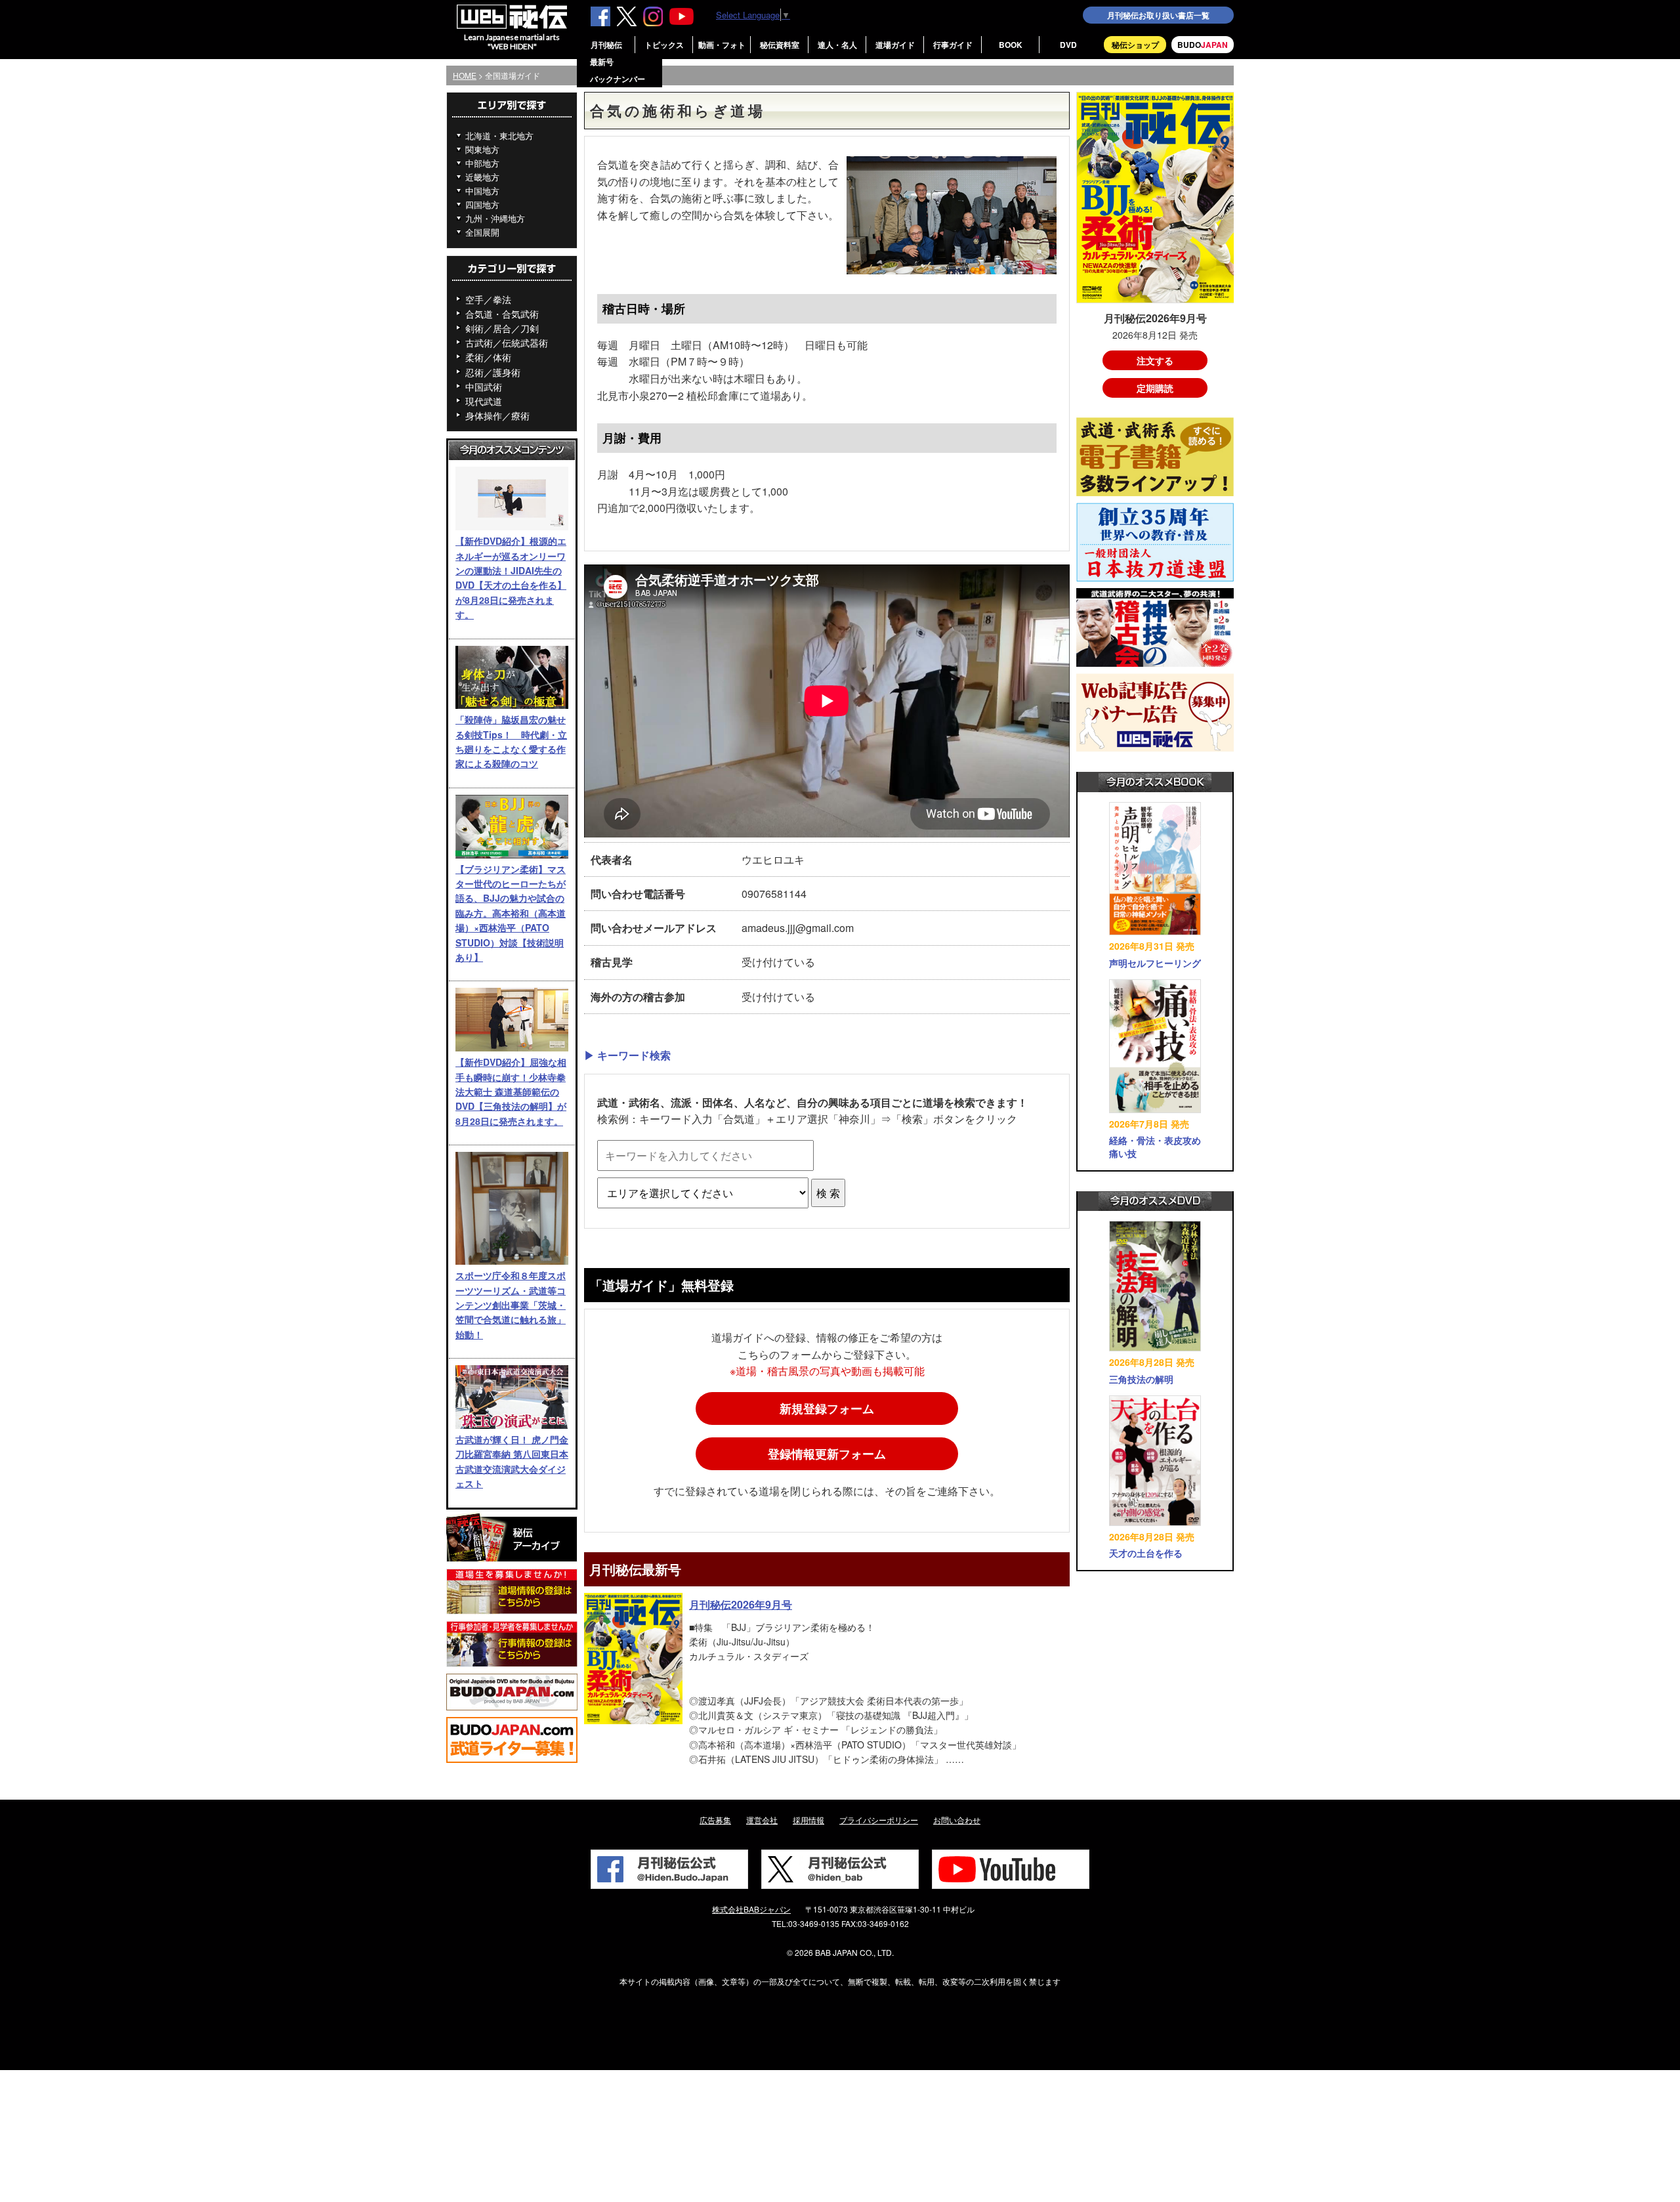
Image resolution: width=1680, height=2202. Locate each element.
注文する (1155, 360)
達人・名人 (837, 45)
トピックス (664, 45)
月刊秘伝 (606, 45)
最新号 (602, 62)
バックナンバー (618, 79)
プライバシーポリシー (879, 1820)
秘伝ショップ (1135, 45)
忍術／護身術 (493, 372)
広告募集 (715, 1820)
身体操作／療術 (497, 415)
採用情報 (808, 1820)
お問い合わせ (957, 1820)
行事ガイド (953, 45)
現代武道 (484, 401)
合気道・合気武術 (502, 314)
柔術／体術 (488, 357)
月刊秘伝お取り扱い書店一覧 (1158, 15)
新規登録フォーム (827, 1408)
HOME (465, 75)
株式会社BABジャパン (751, 1909)
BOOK (1011, 45)
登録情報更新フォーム (827, 1454)
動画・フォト (722, 45)
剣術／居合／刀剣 (502, 328)
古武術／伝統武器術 (507, 343)
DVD (1068, 45)
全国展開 (482, 232)
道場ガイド (895, 45)
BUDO (1203, 45)
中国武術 (484, 387)
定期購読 (1155, 388)
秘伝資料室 (780, 45)
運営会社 (762, 1820)
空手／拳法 (488, 299)
